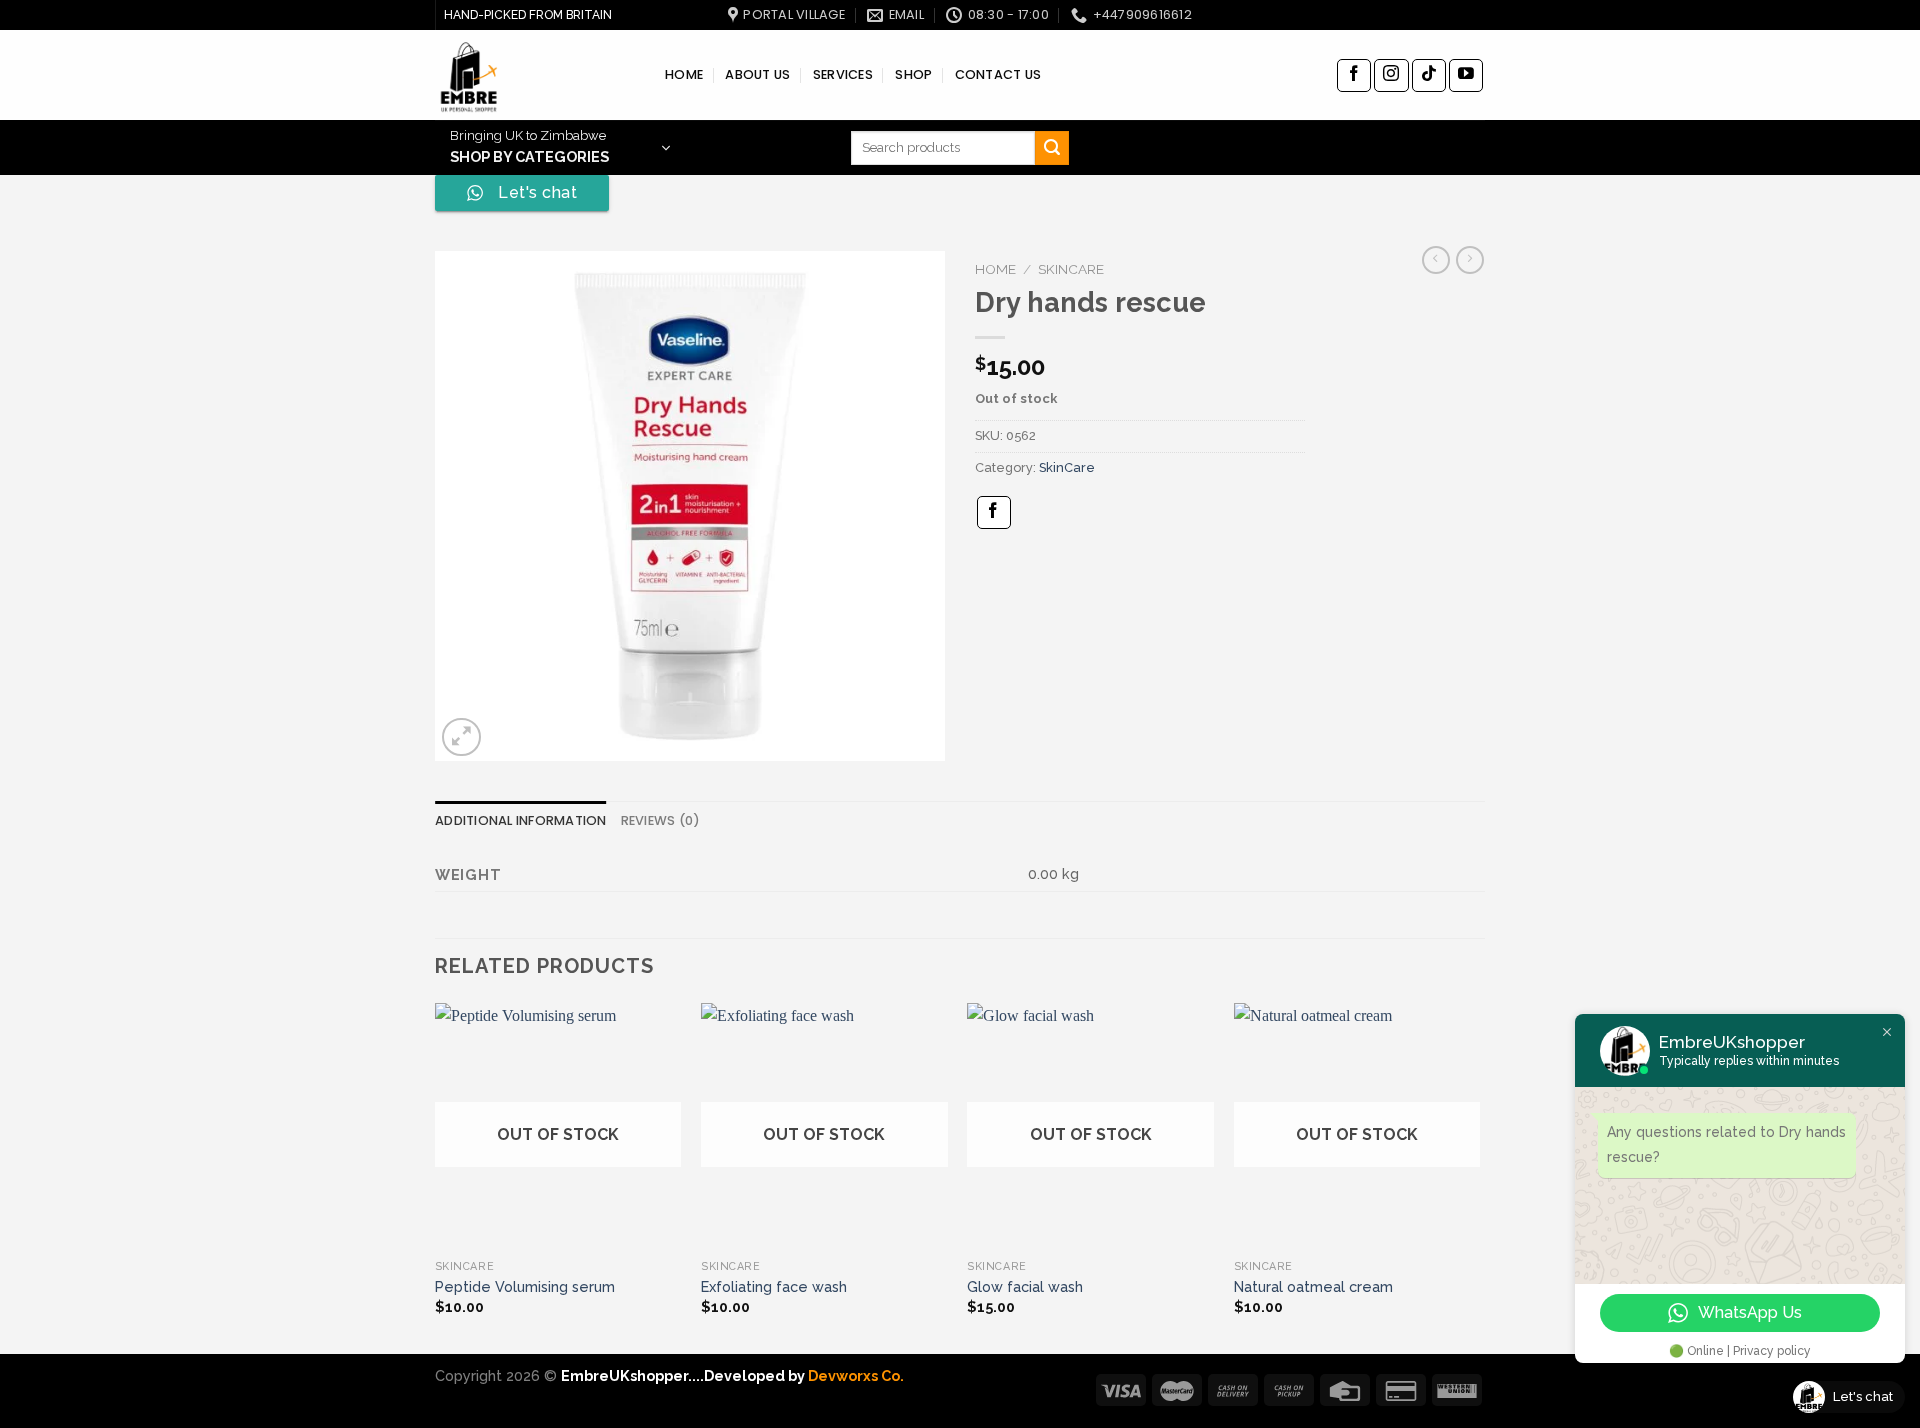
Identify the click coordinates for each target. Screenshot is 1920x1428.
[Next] (1479, 1176)
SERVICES (843, 74)
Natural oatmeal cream (1313, 1286)
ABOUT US (757, 74)
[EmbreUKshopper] (535, 75)
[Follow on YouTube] (1466, 75)
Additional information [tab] (521, 820)
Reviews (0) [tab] (661, 820)
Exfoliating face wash (774, 1286)
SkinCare (1071, 269)
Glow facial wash (1025, 1286)
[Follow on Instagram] (1391, 75)
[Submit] (1052, 148)
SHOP (913, 74)
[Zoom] (461, 737)
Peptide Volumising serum (525, 1286)
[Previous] (436, 1176)
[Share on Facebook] (994, 512)
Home (995, 269)
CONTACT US (998, 74)
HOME (684, 74)
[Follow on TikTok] (1429, 75)
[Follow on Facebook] (1354, 75)
